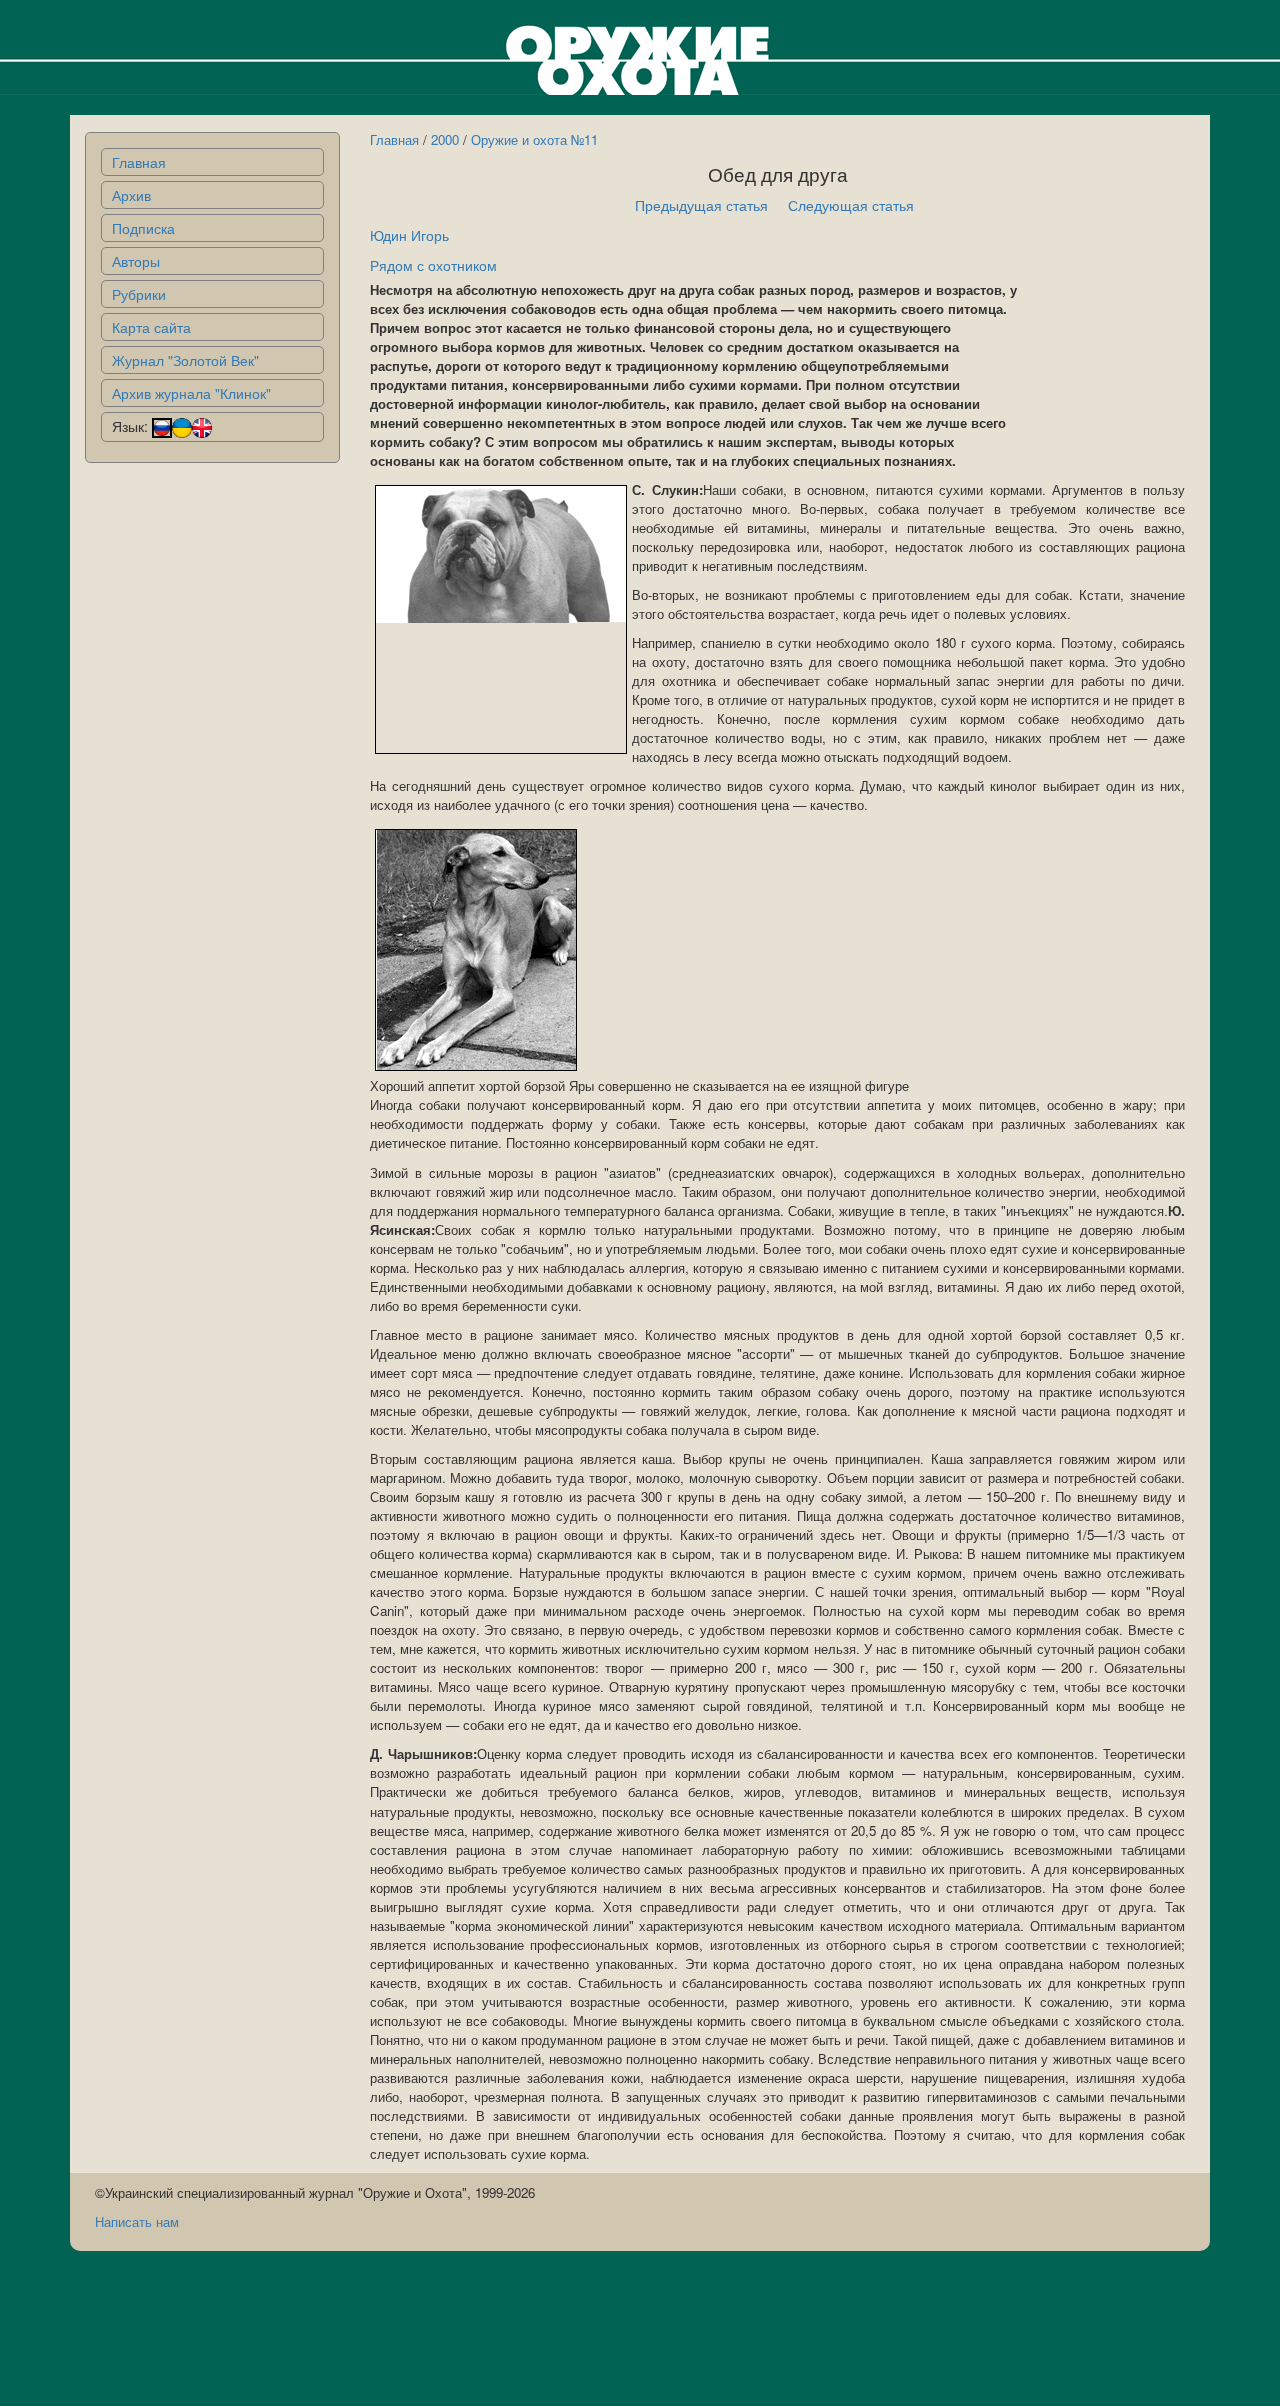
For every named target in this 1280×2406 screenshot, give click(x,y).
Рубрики (139, 294)
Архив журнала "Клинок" (191, 393)
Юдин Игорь (409, 235)
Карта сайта (151, 327)
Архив (131, 195)
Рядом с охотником (433, 265)
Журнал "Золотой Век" (185, 360)
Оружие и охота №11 (534, 139)
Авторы (136, 261)
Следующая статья (851, 205)
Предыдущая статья (701, 205)
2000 (445, 139)
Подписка (143, 228)
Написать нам (137, 2221)
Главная (139, 162)
